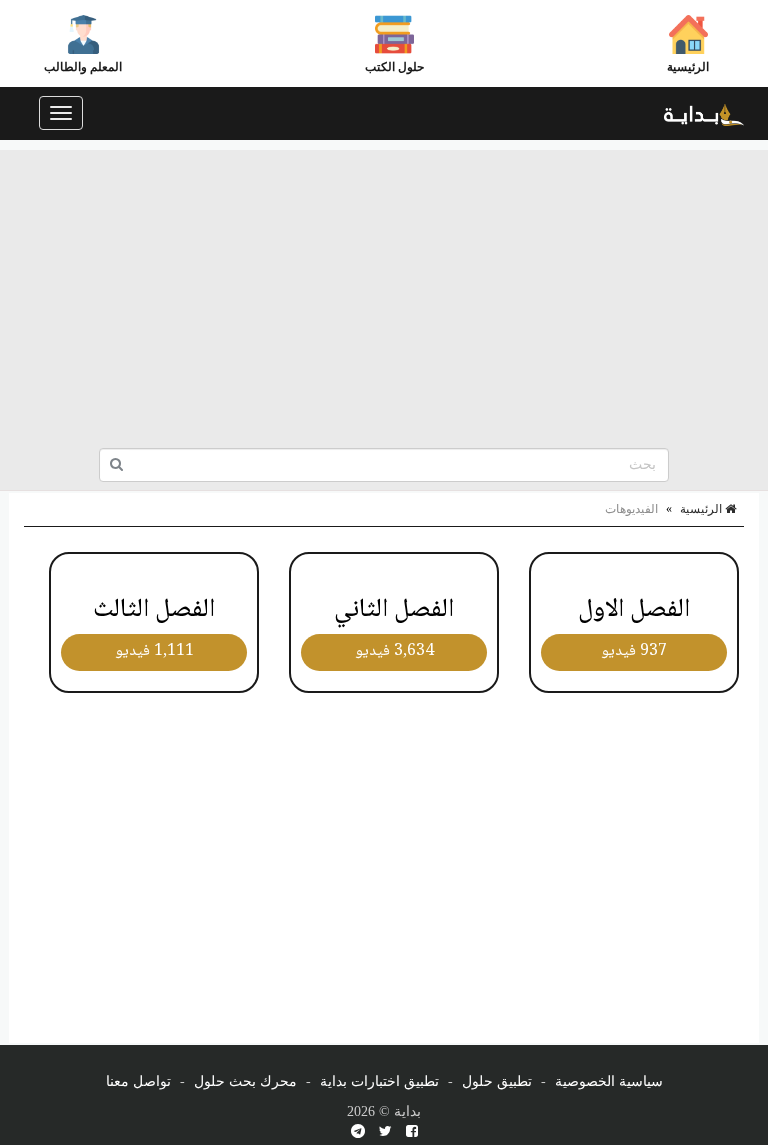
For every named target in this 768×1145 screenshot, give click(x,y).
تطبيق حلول (497, 1081)
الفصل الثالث (154, 610)
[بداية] (704, 113)
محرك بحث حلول (245, 1081)
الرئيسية (688, 67)
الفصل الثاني (394, 610)
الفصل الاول (634, 610)
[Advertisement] (384, 290)
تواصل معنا (138, 1081)
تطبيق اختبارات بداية (379, 1081)
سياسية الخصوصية (609, 1081)
